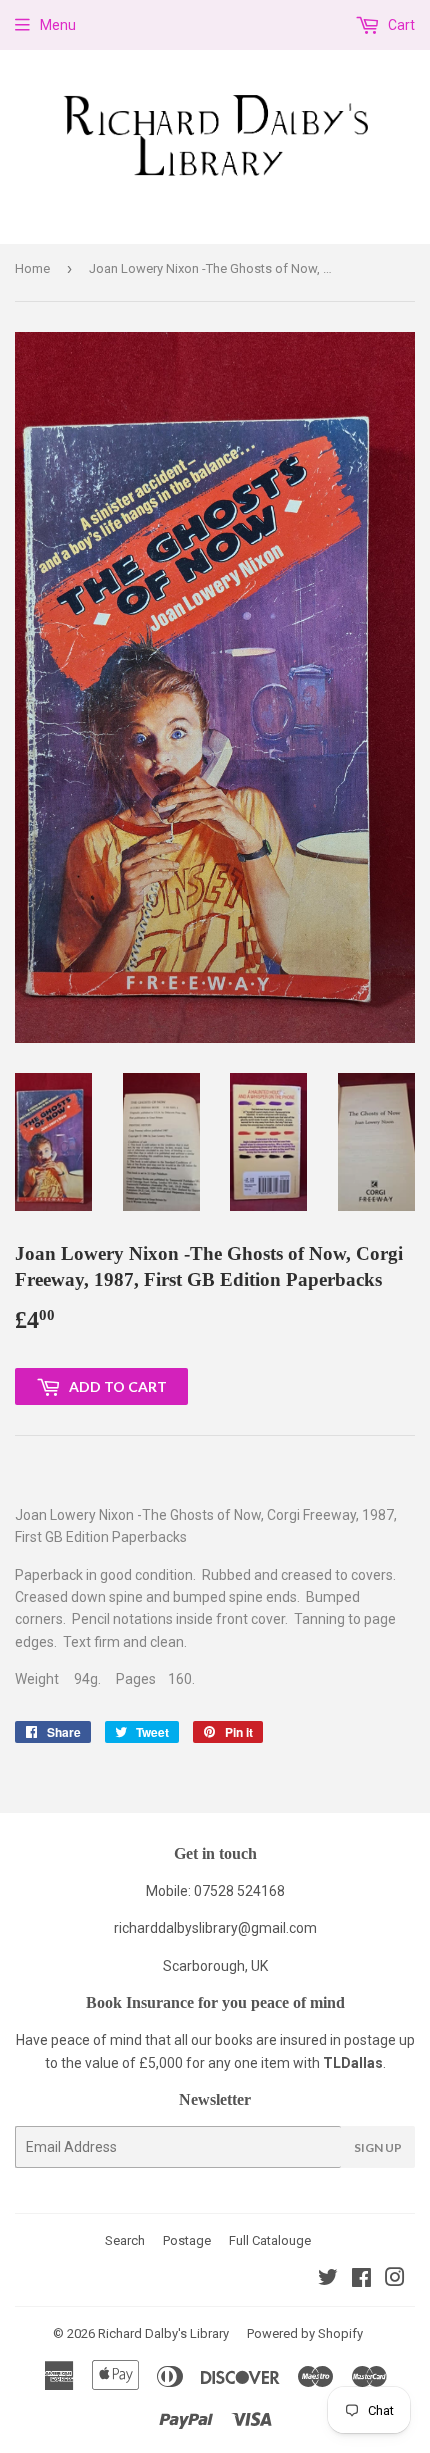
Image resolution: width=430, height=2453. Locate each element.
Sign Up (378, 2147)
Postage (187, 2240)
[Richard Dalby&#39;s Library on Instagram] (395, 2280)
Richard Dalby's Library (163, 2333)
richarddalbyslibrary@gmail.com (215, 1928)
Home (32, 268)
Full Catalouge (270, 2240)
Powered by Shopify (305, 2333)
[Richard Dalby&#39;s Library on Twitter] (328, 2280)
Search (125, 2240)
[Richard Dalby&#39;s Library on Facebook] (361, 2280)
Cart (400, 25)
